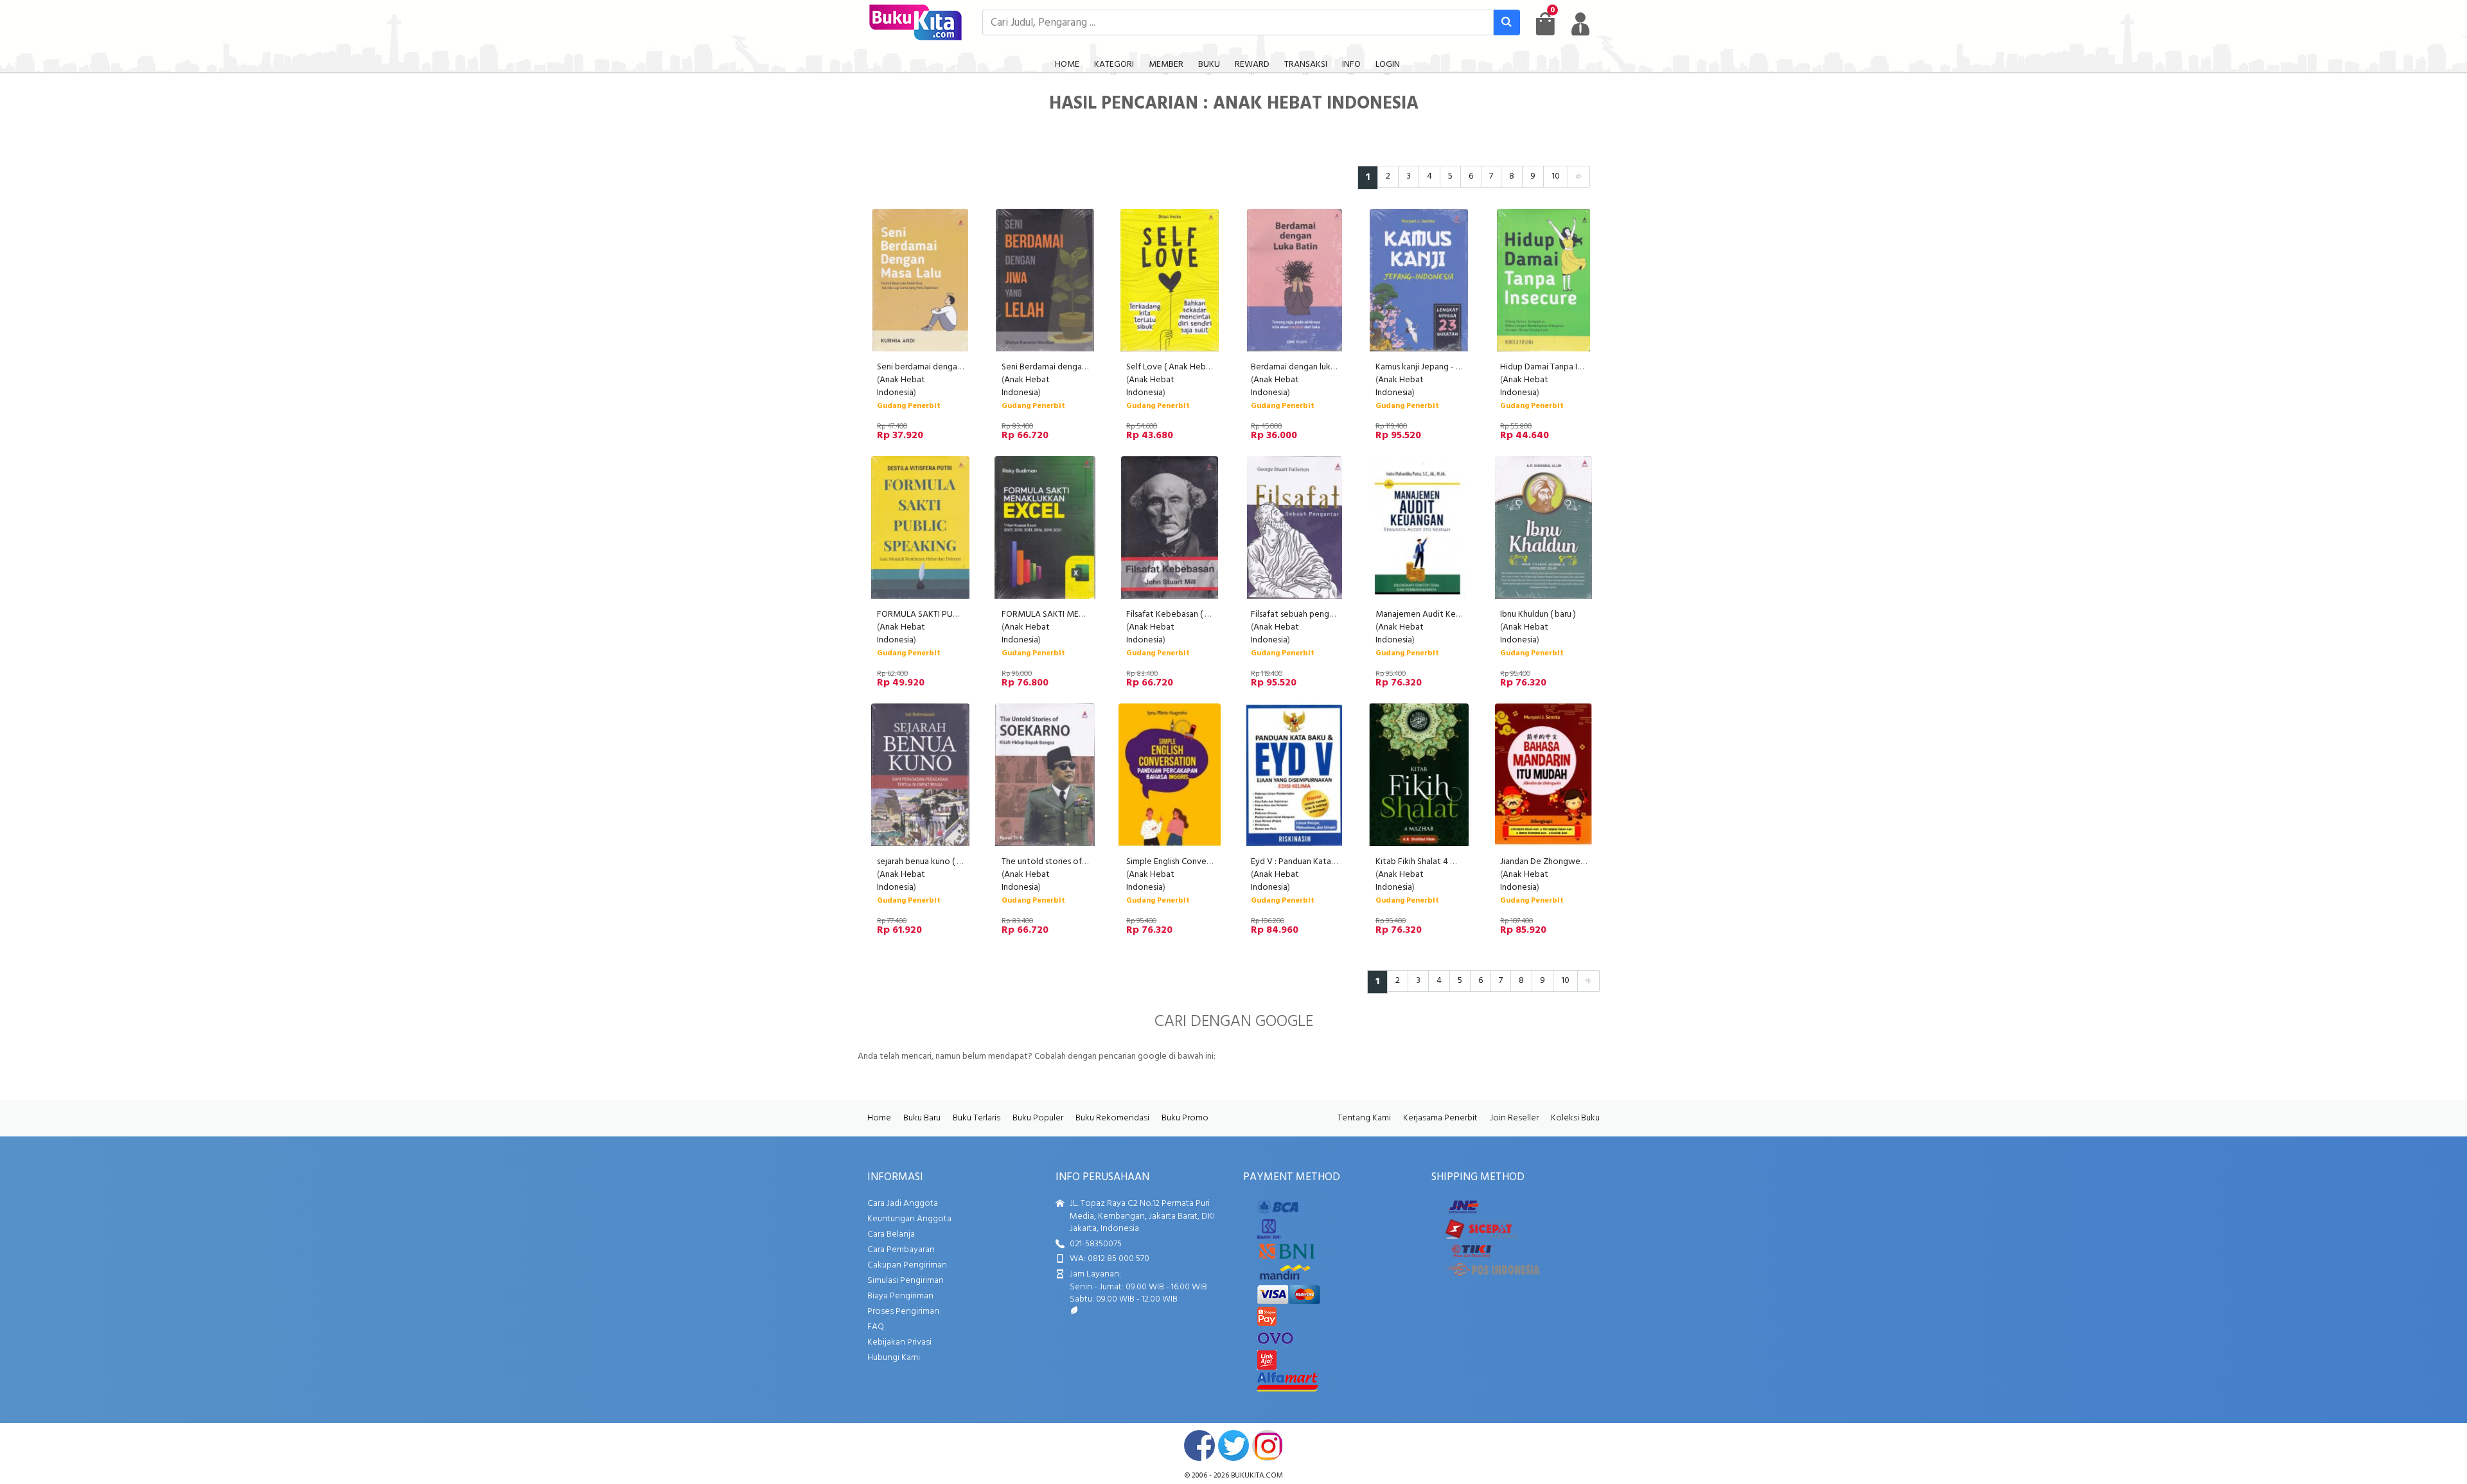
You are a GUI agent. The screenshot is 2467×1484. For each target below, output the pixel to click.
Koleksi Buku (1575, 1118)
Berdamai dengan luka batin (1304, 367)
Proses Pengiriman (903, 1312)
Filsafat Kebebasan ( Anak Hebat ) (1190, 614)
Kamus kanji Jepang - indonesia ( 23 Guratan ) (1460, 367)
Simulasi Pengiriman (906, 1281)
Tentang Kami (1364, 1118)
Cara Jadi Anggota (903, 1204)
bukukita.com (1257, 1476)
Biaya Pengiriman (900, 1296)
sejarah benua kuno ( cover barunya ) (946, 862)
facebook (1199, 1445)
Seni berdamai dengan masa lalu (937, 367)
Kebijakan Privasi (899, 1342)
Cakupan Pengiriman (907, 1265)
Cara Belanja (891, 1234)
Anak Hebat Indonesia (901, 386)
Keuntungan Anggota (909, 1219)
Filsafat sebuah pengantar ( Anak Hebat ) (1328, 614)
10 (1556, 176)
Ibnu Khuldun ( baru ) (1538, 614)
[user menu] (1580, 24)
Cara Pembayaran (901, 1250)
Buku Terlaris (977, 1118)
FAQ (876, 1327)
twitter (1233, 1445)
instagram (1268, 1445)
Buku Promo (1185, 1118)
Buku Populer (1038, 1118)
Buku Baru (922, 1118)
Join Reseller (1514, 1118)
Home (879, 1118)
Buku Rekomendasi (1112, 1118)
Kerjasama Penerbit (1440, 1118)
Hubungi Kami (894, 1358)
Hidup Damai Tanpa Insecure (1553, 367)
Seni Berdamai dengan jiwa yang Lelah (1074, 367)
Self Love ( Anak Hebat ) (1172, 367)
